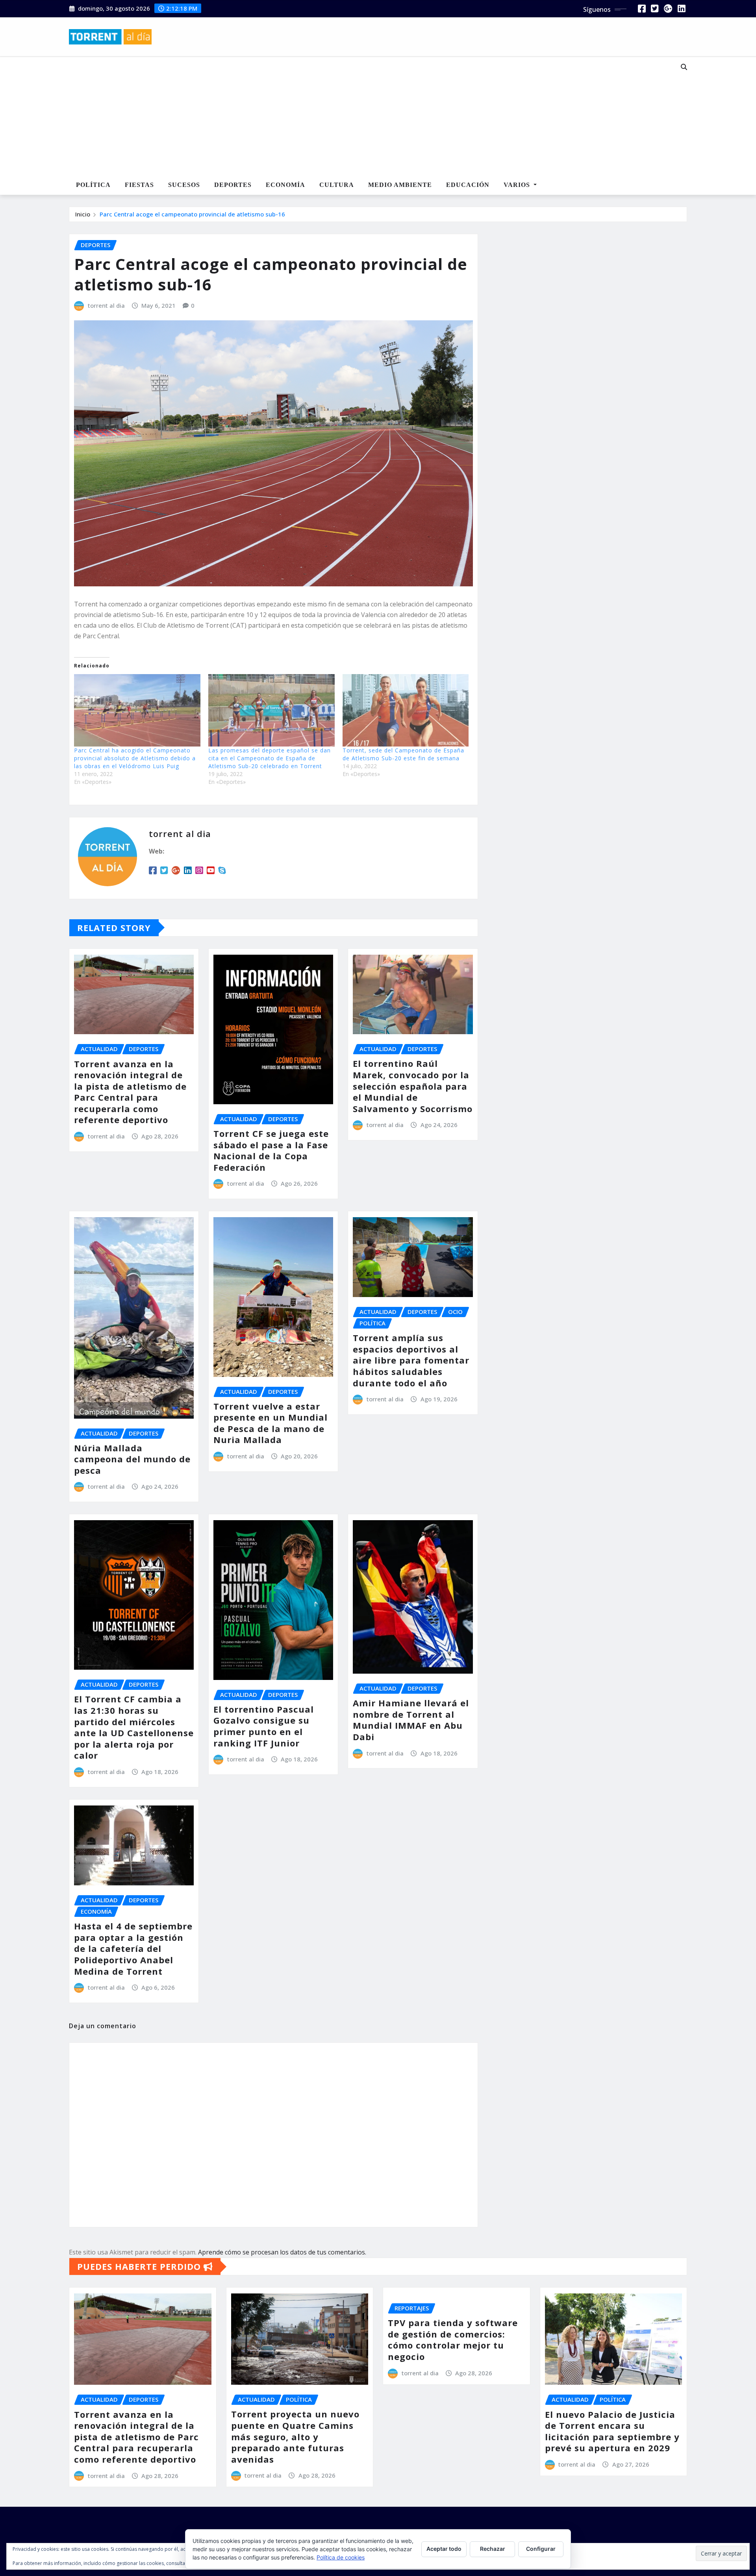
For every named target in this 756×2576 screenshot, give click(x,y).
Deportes (233, 185)
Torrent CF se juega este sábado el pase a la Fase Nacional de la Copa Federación (271, 1150)
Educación (468, 185)
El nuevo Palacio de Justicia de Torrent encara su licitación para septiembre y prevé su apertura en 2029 (612, 2431)
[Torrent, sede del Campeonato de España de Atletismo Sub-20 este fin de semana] (406, 710)
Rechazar (493, 2549)
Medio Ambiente (400, 185)
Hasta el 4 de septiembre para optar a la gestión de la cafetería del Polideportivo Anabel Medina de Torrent (133, 1948)
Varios (518, 185)
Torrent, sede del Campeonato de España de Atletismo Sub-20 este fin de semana (403, 754)
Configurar (541, 2549)
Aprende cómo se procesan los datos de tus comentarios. (282, 2252)
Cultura (337, 185)
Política (93, 185)
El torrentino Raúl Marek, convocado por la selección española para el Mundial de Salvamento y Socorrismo (413, 1086)
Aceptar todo (444, 2549)
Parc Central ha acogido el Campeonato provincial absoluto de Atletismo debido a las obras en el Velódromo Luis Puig (135, 758)
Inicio (83, 214)
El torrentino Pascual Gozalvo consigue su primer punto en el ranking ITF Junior (264, 1726)
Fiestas (139, 185)
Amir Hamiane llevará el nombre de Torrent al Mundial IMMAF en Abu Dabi (411, 1720)
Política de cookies (341, 2557)
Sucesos (184, 185)
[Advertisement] (352, 116)
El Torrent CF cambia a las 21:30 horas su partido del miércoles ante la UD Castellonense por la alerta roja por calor (134, 1727)
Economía (285, 185)
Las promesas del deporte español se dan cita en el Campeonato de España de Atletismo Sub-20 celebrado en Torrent (270, 758)
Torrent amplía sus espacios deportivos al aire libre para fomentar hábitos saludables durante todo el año (411, 1360)
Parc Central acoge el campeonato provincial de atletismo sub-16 (192, 214)
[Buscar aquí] (684, 67)
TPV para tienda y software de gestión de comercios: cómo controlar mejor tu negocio (453, 2339)
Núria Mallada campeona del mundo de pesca (132, 1459)
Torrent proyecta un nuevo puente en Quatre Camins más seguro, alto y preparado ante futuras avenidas (295, 2436)
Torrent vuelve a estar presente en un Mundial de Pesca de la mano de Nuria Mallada (271, 1423)
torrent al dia (106, 305)
